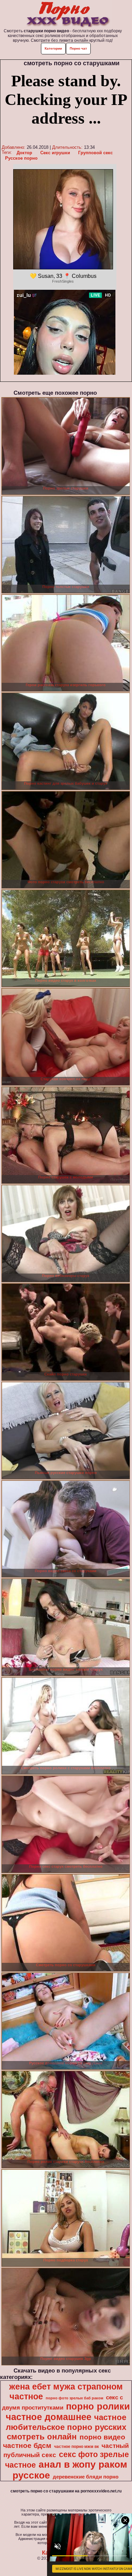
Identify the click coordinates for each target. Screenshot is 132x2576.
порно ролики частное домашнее (68, 2412)
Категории (53, 48)
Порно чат (78, 48)
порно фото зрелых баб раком (74, 2398)
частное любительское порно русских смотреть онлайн (66, 2427)
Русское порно (21, 158)
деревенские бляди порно (86, 2477)
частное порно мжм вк (76, 2447)
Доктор (24, 153)
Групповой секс (95, 153)
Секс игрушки (55, 153)
